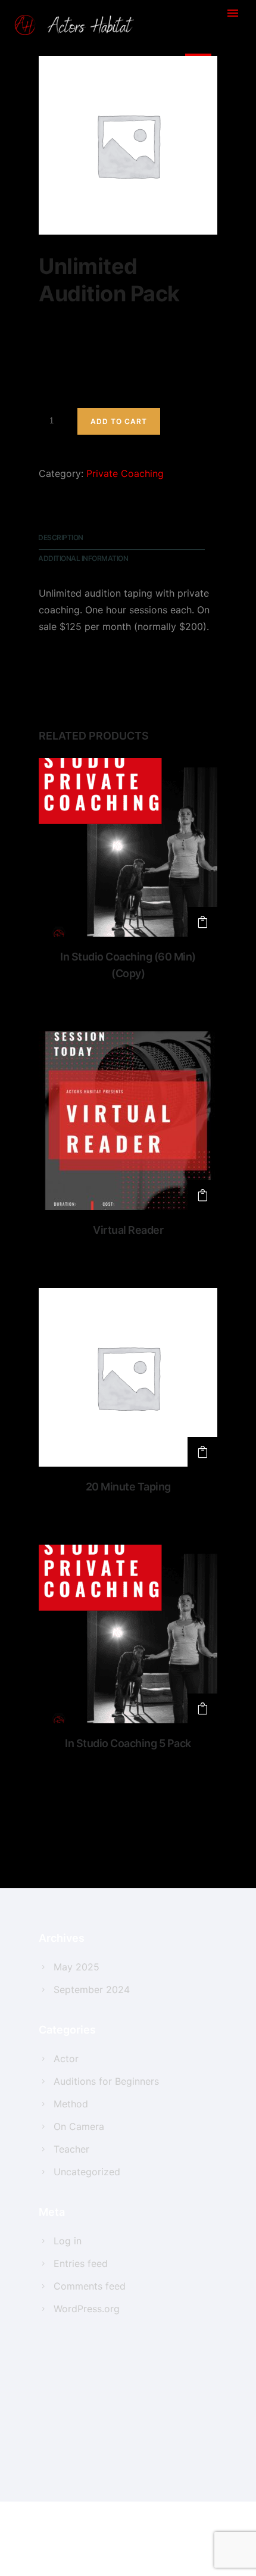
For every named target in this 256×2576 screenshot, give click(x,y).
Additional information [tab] (83, 558)
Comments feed (90, 2286)
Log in (68, 2241)
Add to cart (119, 421)
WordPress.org (87, 2309)
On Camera (79, 2126)
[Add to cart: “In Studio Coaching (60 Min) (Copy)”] (202, 922)
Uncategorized (87, 2172)
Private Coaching (125, 473)
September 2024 (92, 1989)
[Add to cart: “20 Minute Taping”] (202, 1452)
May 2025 (77, 1967)
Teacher (71, 2149)
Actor (66, 2059)
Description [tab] (61, 537)
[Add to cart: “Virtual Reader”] (202, 1195)
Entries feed (81, 2263)
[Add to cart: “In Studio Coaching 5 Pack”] (202, 1708)
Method (71, 2104)
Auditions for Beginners (106, 2081)
